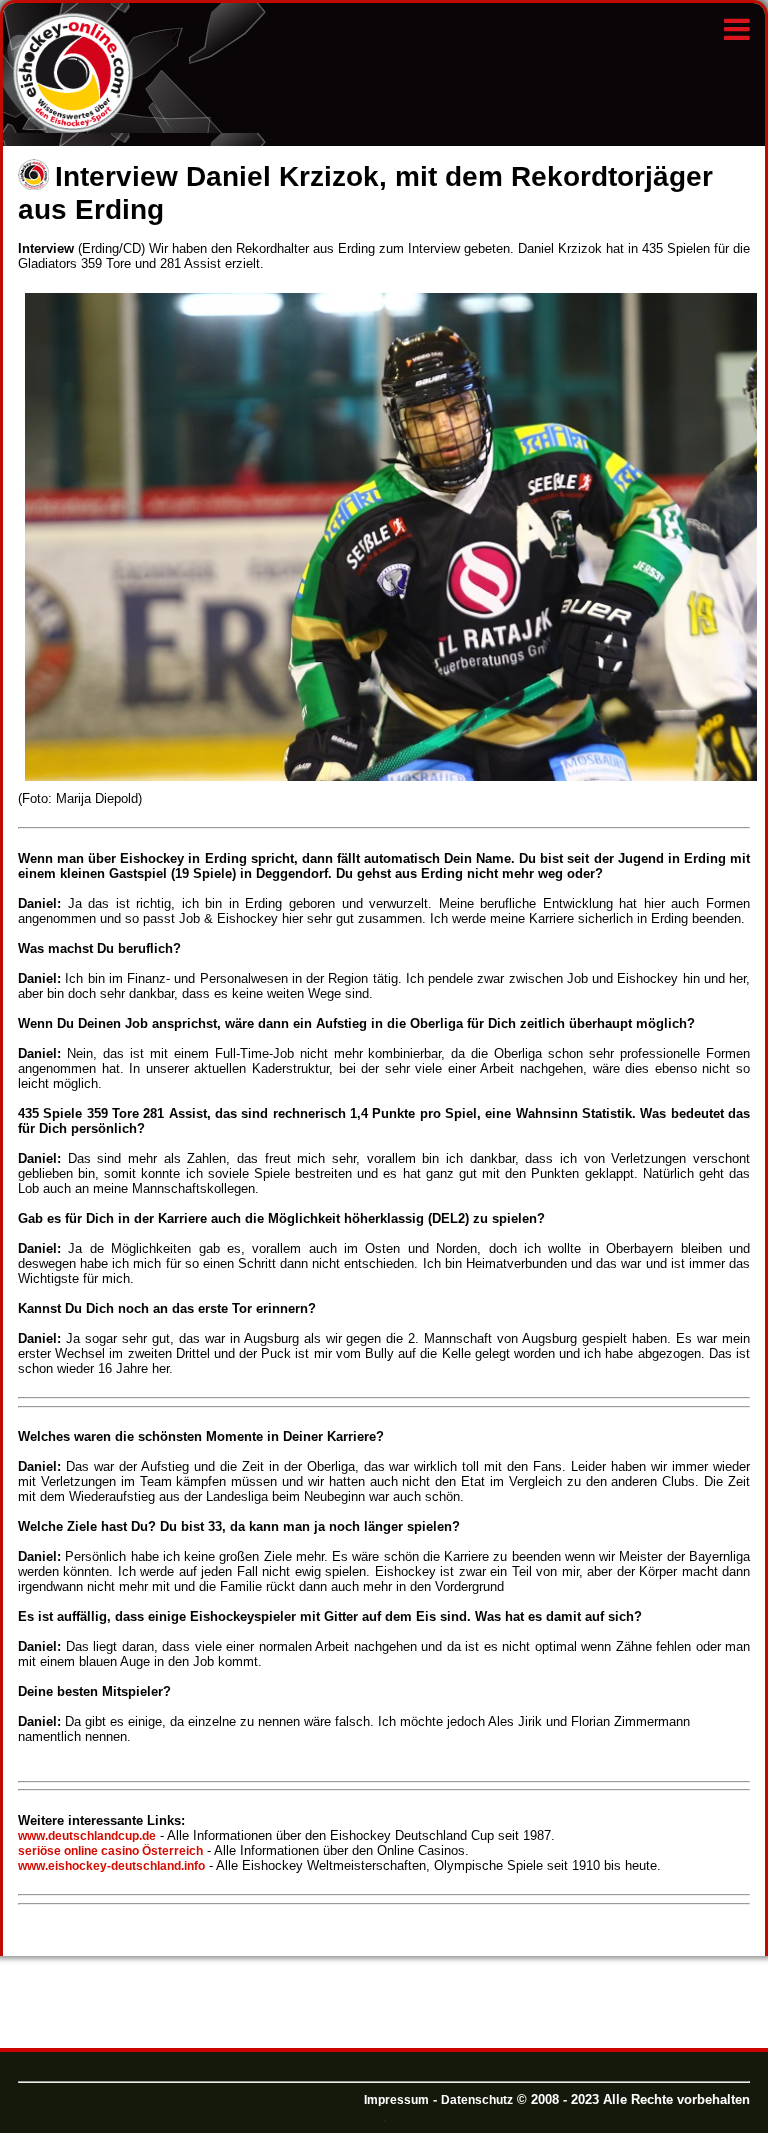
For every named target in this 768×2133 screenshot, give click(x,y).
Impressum (396, 2100)
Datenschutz (477, 2100)
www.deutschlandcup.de (87, 1836)
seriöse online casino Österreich (110, 1851)
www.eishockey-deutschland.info (111, 1866)
